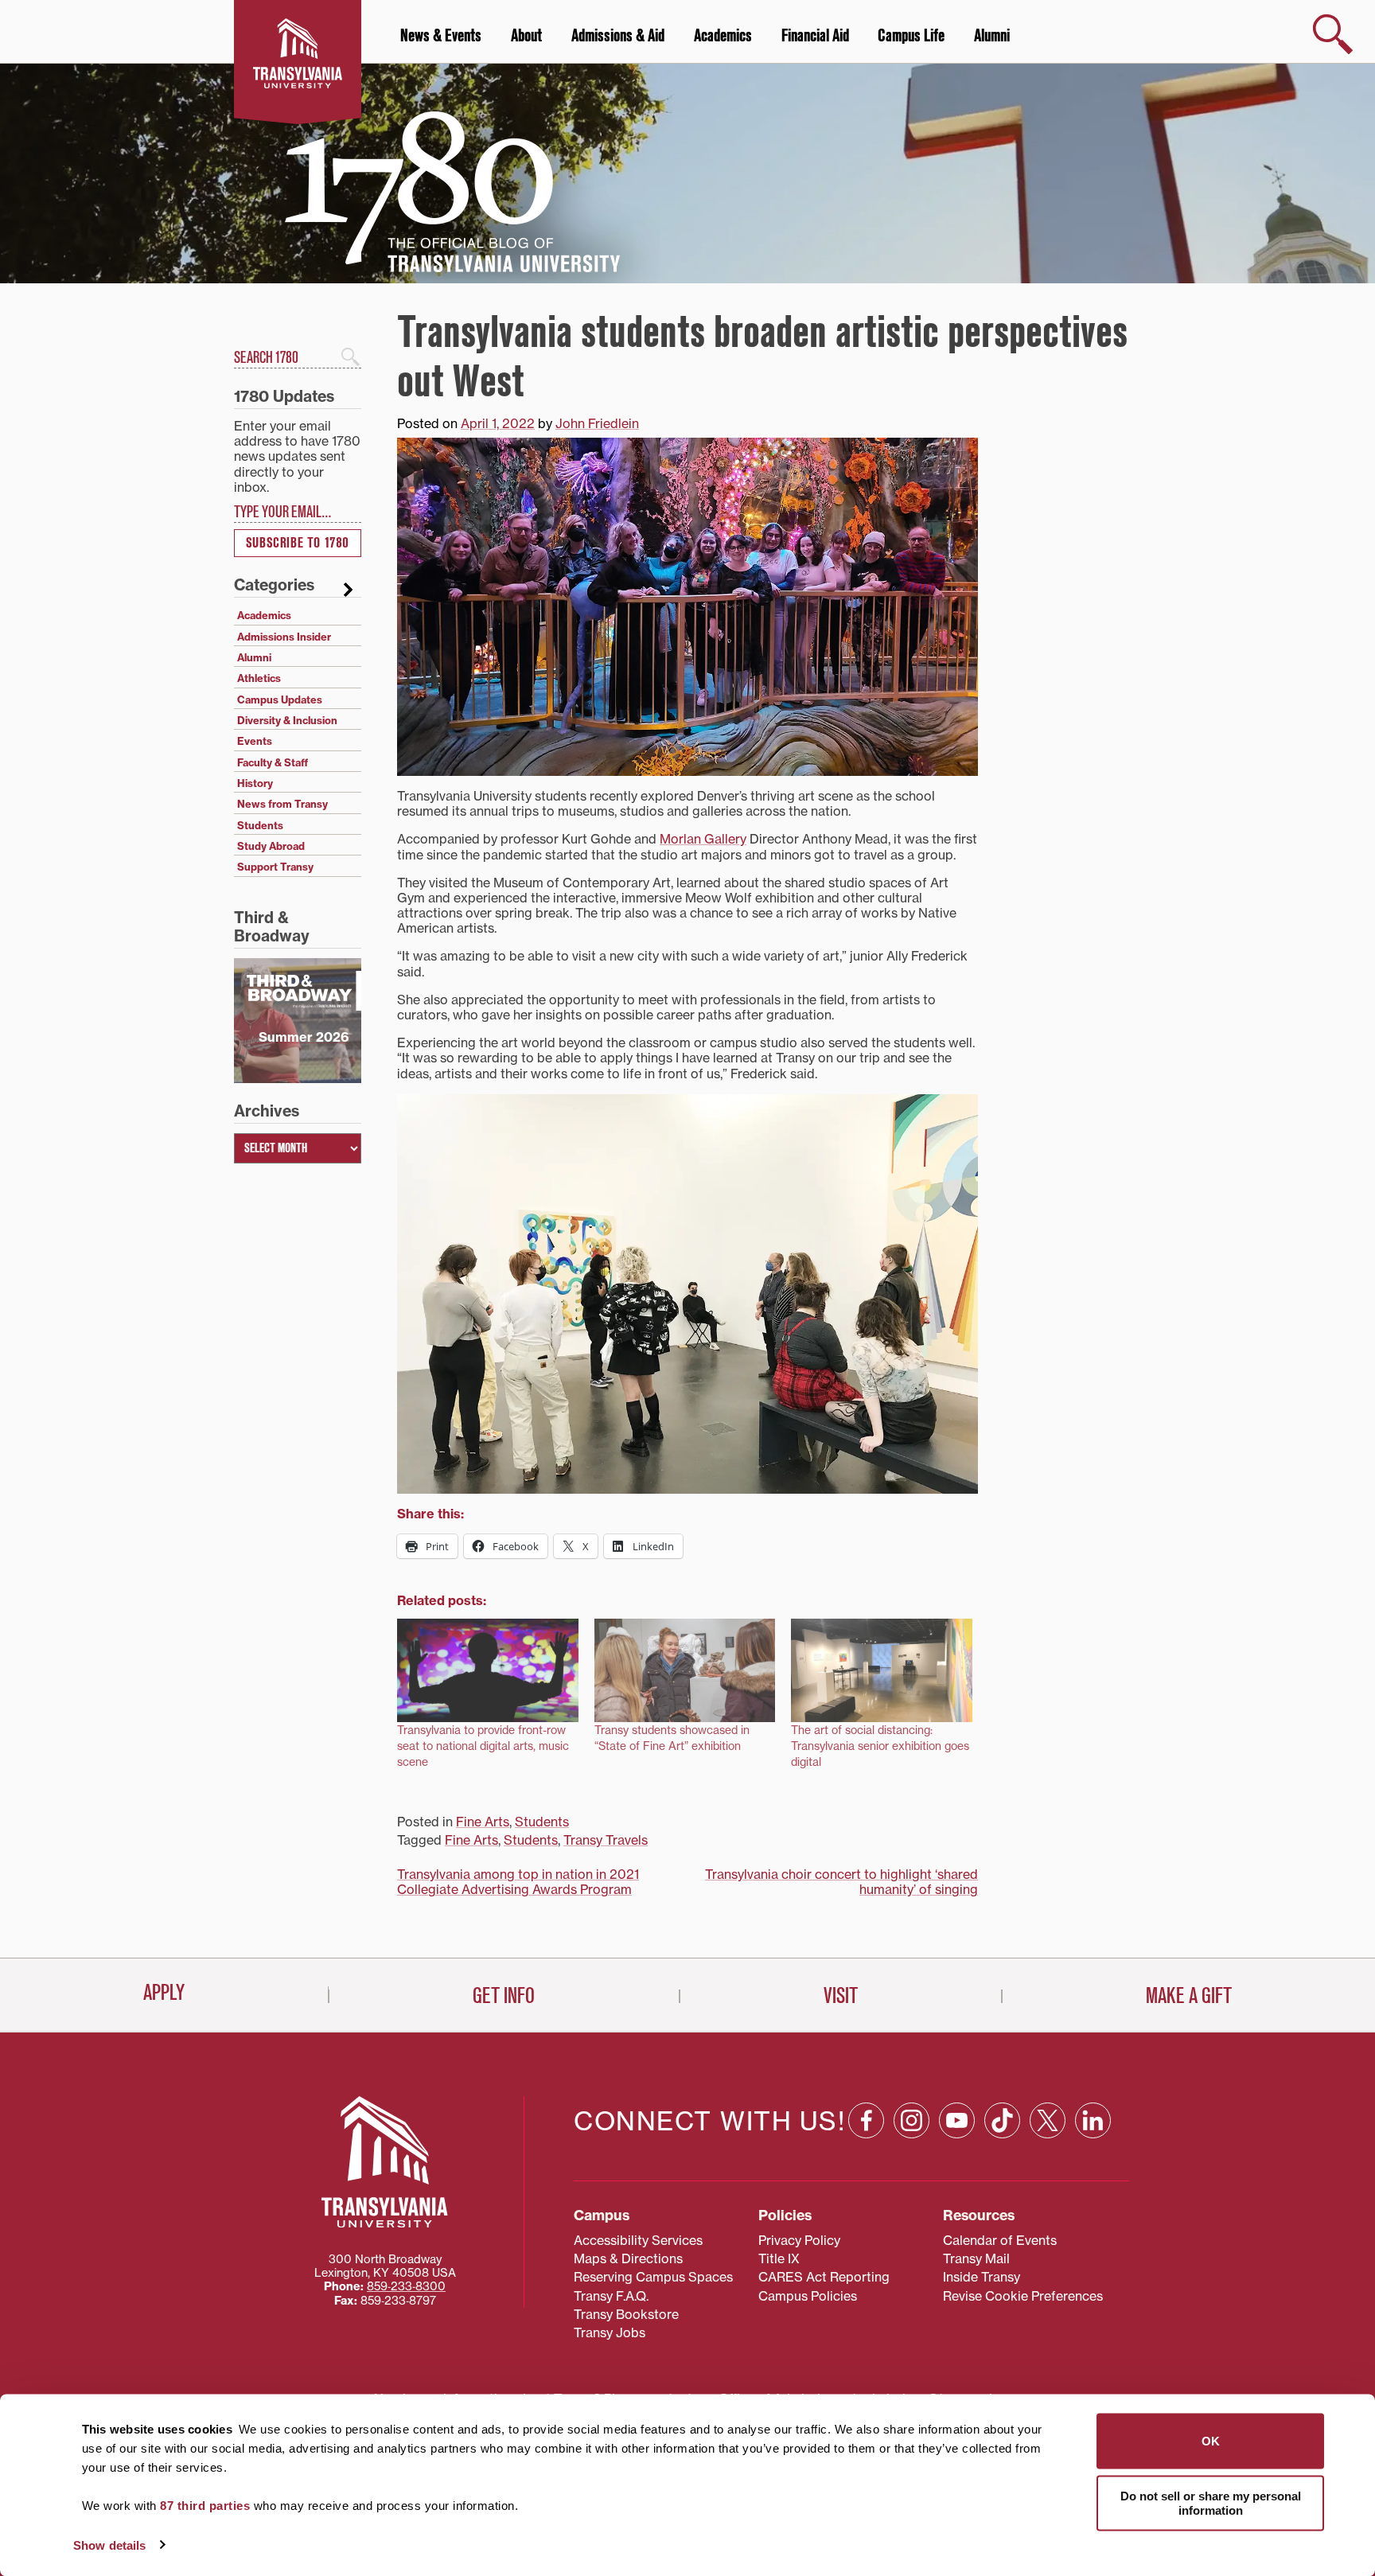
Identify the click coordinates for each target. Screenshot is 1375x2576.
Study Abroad (271, 846)
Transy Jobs (610, 2332)
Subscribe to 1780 (298, 543)
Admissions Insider (284, 637)
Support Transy (275, 867)
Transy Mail (976, 2258)
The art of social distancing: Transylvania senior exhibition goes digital (880, 1746)
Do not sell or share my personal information (1211, 2502)
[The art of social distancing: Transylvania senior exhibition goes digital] (882, 1670)
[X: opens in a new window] (1048, 2120)
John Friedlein (597, 423)
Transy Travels (606, 1840)
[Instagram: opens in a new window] (911, 2120)
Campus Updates (280, 700)
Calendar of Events (1000, 2240)
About (526, 36)
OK (1211, 2441)
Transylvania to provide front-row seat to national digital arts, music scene (483, 1746)
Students (542, 1822)
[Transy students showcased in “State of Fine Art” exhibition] (685, 1670)
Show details (109, 2545)
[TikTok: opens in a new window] (1002, 2120)
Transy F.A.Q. (611, 2296)
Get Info (504, 1996)
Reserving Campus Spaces (653, 2277)
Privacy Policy (799, 2240)
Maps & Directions (628, 2258)
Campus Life (911, 36)
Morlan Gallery (703, 839)
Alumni (992, 36)
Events (255, 741)
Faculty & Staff (273, 762)
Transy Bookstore (626, 2314)
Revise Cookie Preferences (1023, 2296)
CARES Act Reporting (824, 2277)
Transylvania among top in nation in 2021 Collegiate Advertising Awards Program (518, 1882)
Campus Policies (808, 2296)
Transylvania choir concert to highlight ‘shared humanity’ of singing (841, 1882)
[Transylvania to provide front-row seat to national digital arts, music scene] (488, 1670)
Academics (723, 36)
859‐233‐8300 (406, 2286)
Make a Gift (1189, 1996)
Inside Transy (982, 2277)
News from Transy (282, 804)
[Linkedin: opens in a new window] (1093, 2120)
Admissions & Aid (618, 36)
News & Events (441, 36)
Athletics (259, 678)
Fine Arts (483, 1822)
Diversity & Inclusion (287, 720)
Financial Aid (815, 36)
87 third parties (205, 2506)
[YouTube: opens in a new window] (957, 2120)
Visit (841, 1996)
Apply (164, 1993)
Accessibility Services (638, 2240)
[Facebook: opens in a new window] (866, 2120)
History (255, 783)
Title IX (779, 2258)
